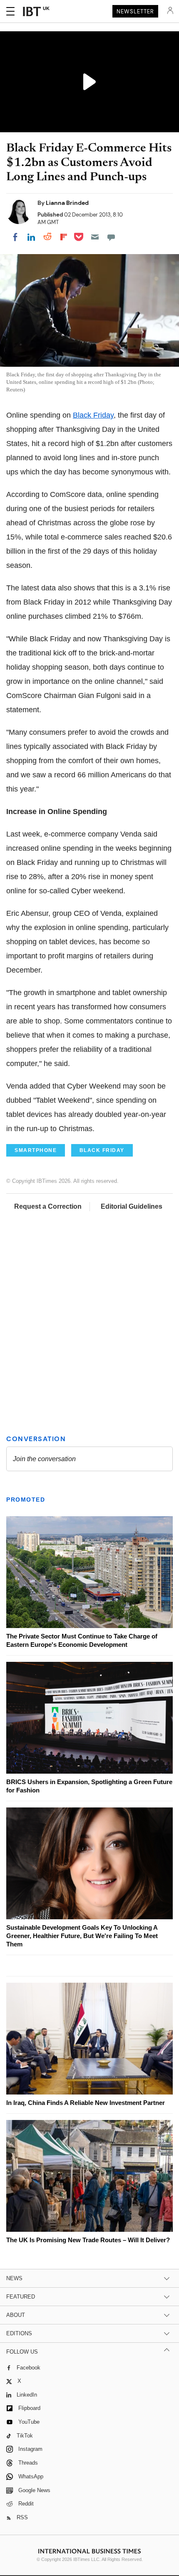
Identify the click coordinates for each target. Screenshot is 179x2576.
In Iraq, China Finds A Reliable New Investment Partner (86, 2103)
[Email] (95, 237)
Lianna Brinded (67, 203)
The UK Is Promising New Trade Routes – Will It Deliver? (88, 2240)
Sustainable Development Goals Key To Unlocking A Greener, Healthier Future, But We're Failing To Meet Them (82, 1936)
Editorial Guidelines (132, 1206)
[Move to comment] (111, 237)
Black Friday (93, 415)
